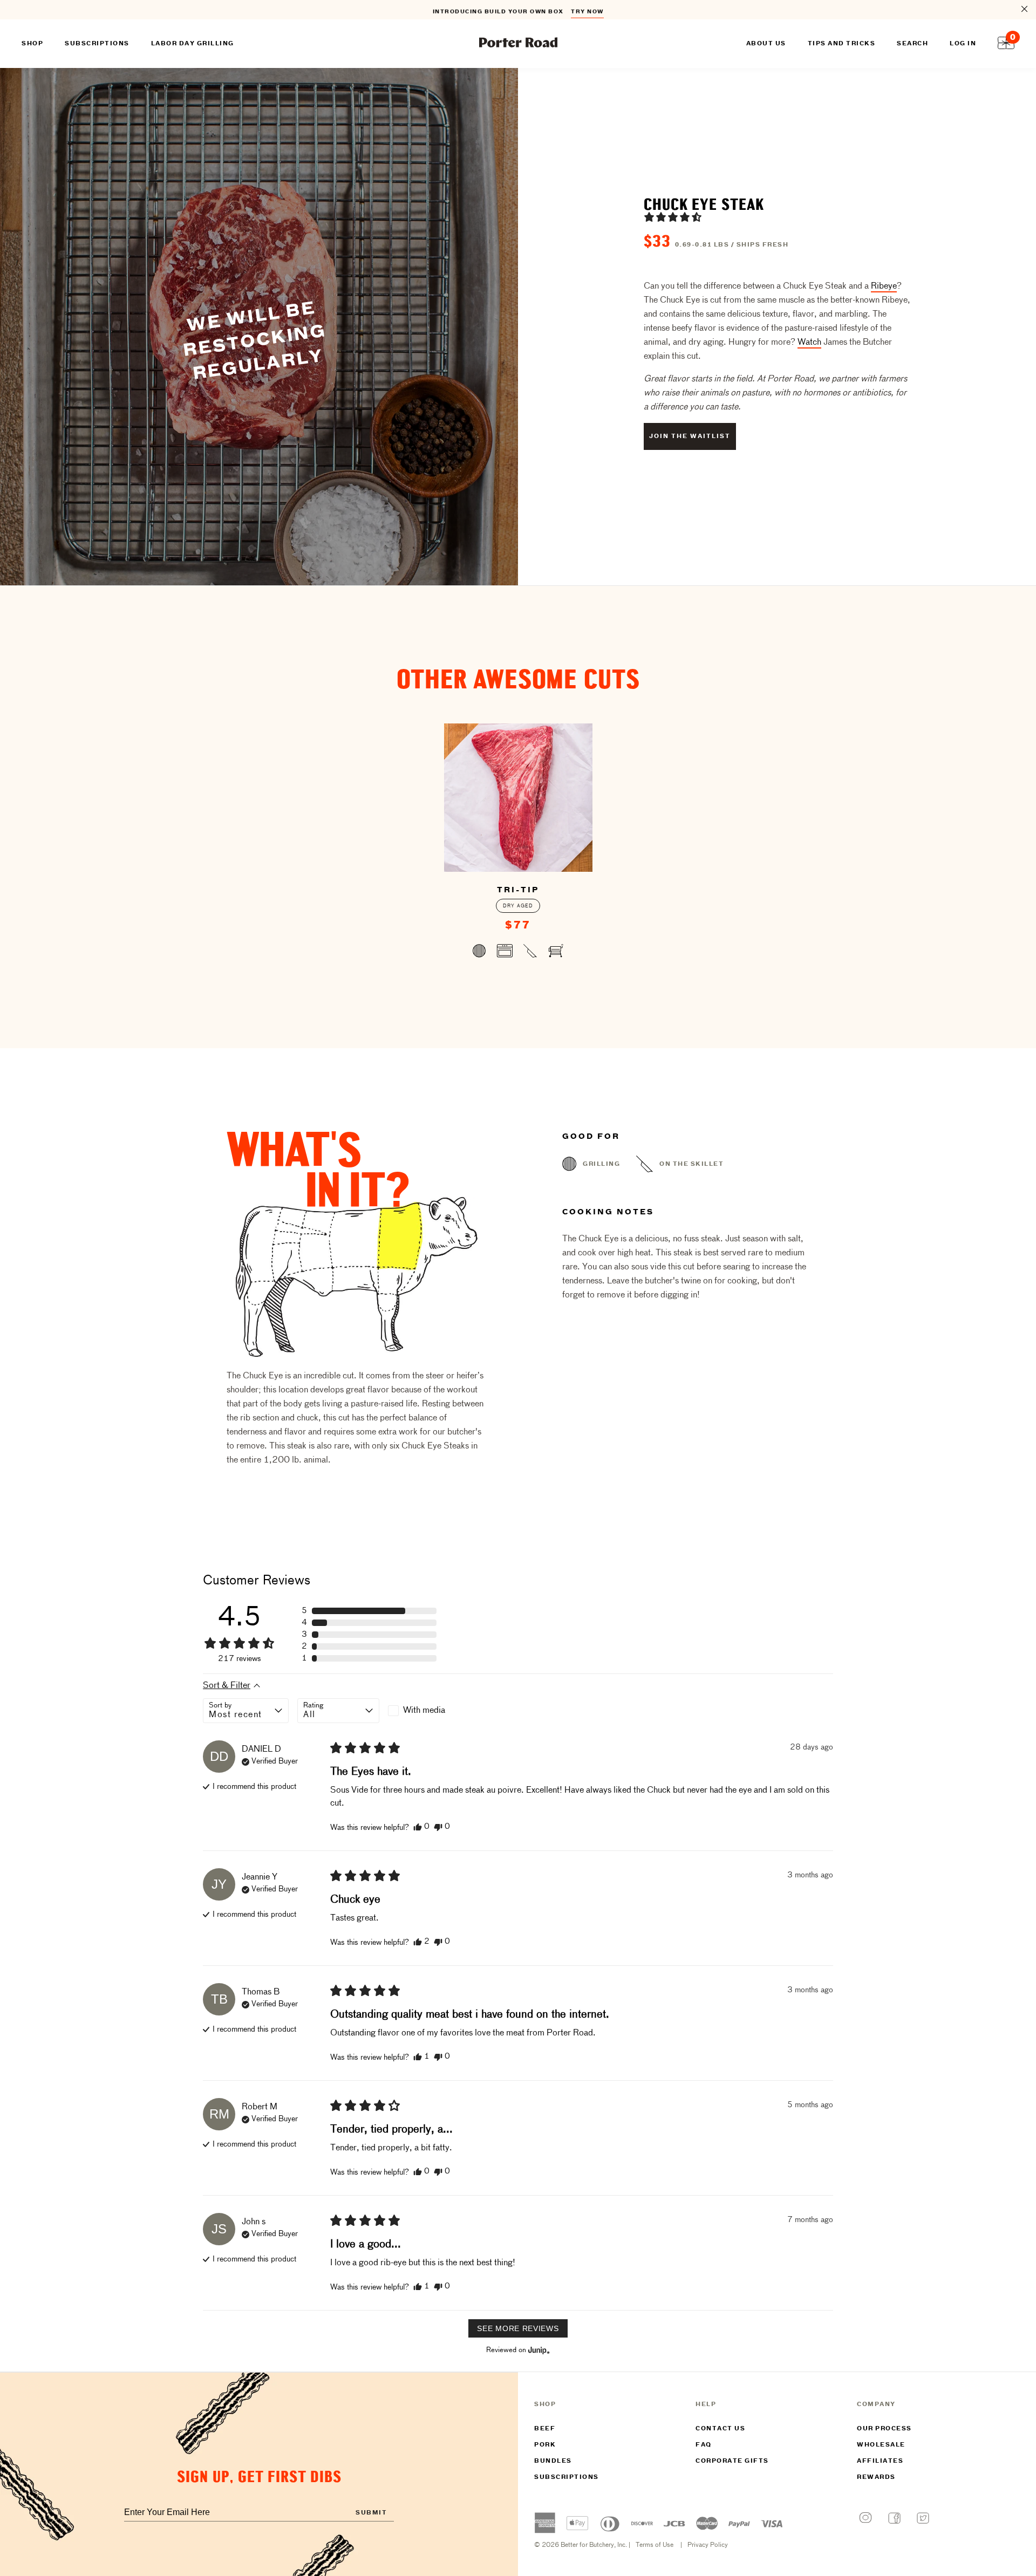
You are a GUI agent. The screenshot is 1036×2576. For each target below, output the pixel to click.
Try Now (587, 10)
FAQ (704, 2445)
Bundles (553, 2461)
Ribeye (884, 286)
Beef (545, 2429)
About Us (766, 44)
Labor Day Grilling (193, 44)
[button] (673, 217)
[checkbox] (429, 1711)
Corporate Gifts (732, 2461)
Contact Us (720, 2429)
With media (424, 1711)
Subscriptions (567, 2477)
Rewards (876, 2477)
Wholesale (881, 2445)
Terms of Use (655, 2545)
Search (912, 44)
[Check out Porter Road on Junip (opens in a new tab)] (538, 2350)
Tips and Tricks (842, 44)
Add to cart (518, 953)
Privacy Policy (708, 2545)
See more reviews (518, 2328)
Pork (545, 2445)
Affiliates (880, 2461)
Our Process (884, 2429)
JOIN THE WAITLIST (690, 436)
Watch (809, 343)
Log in (963, 44)
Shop (32, 44)
